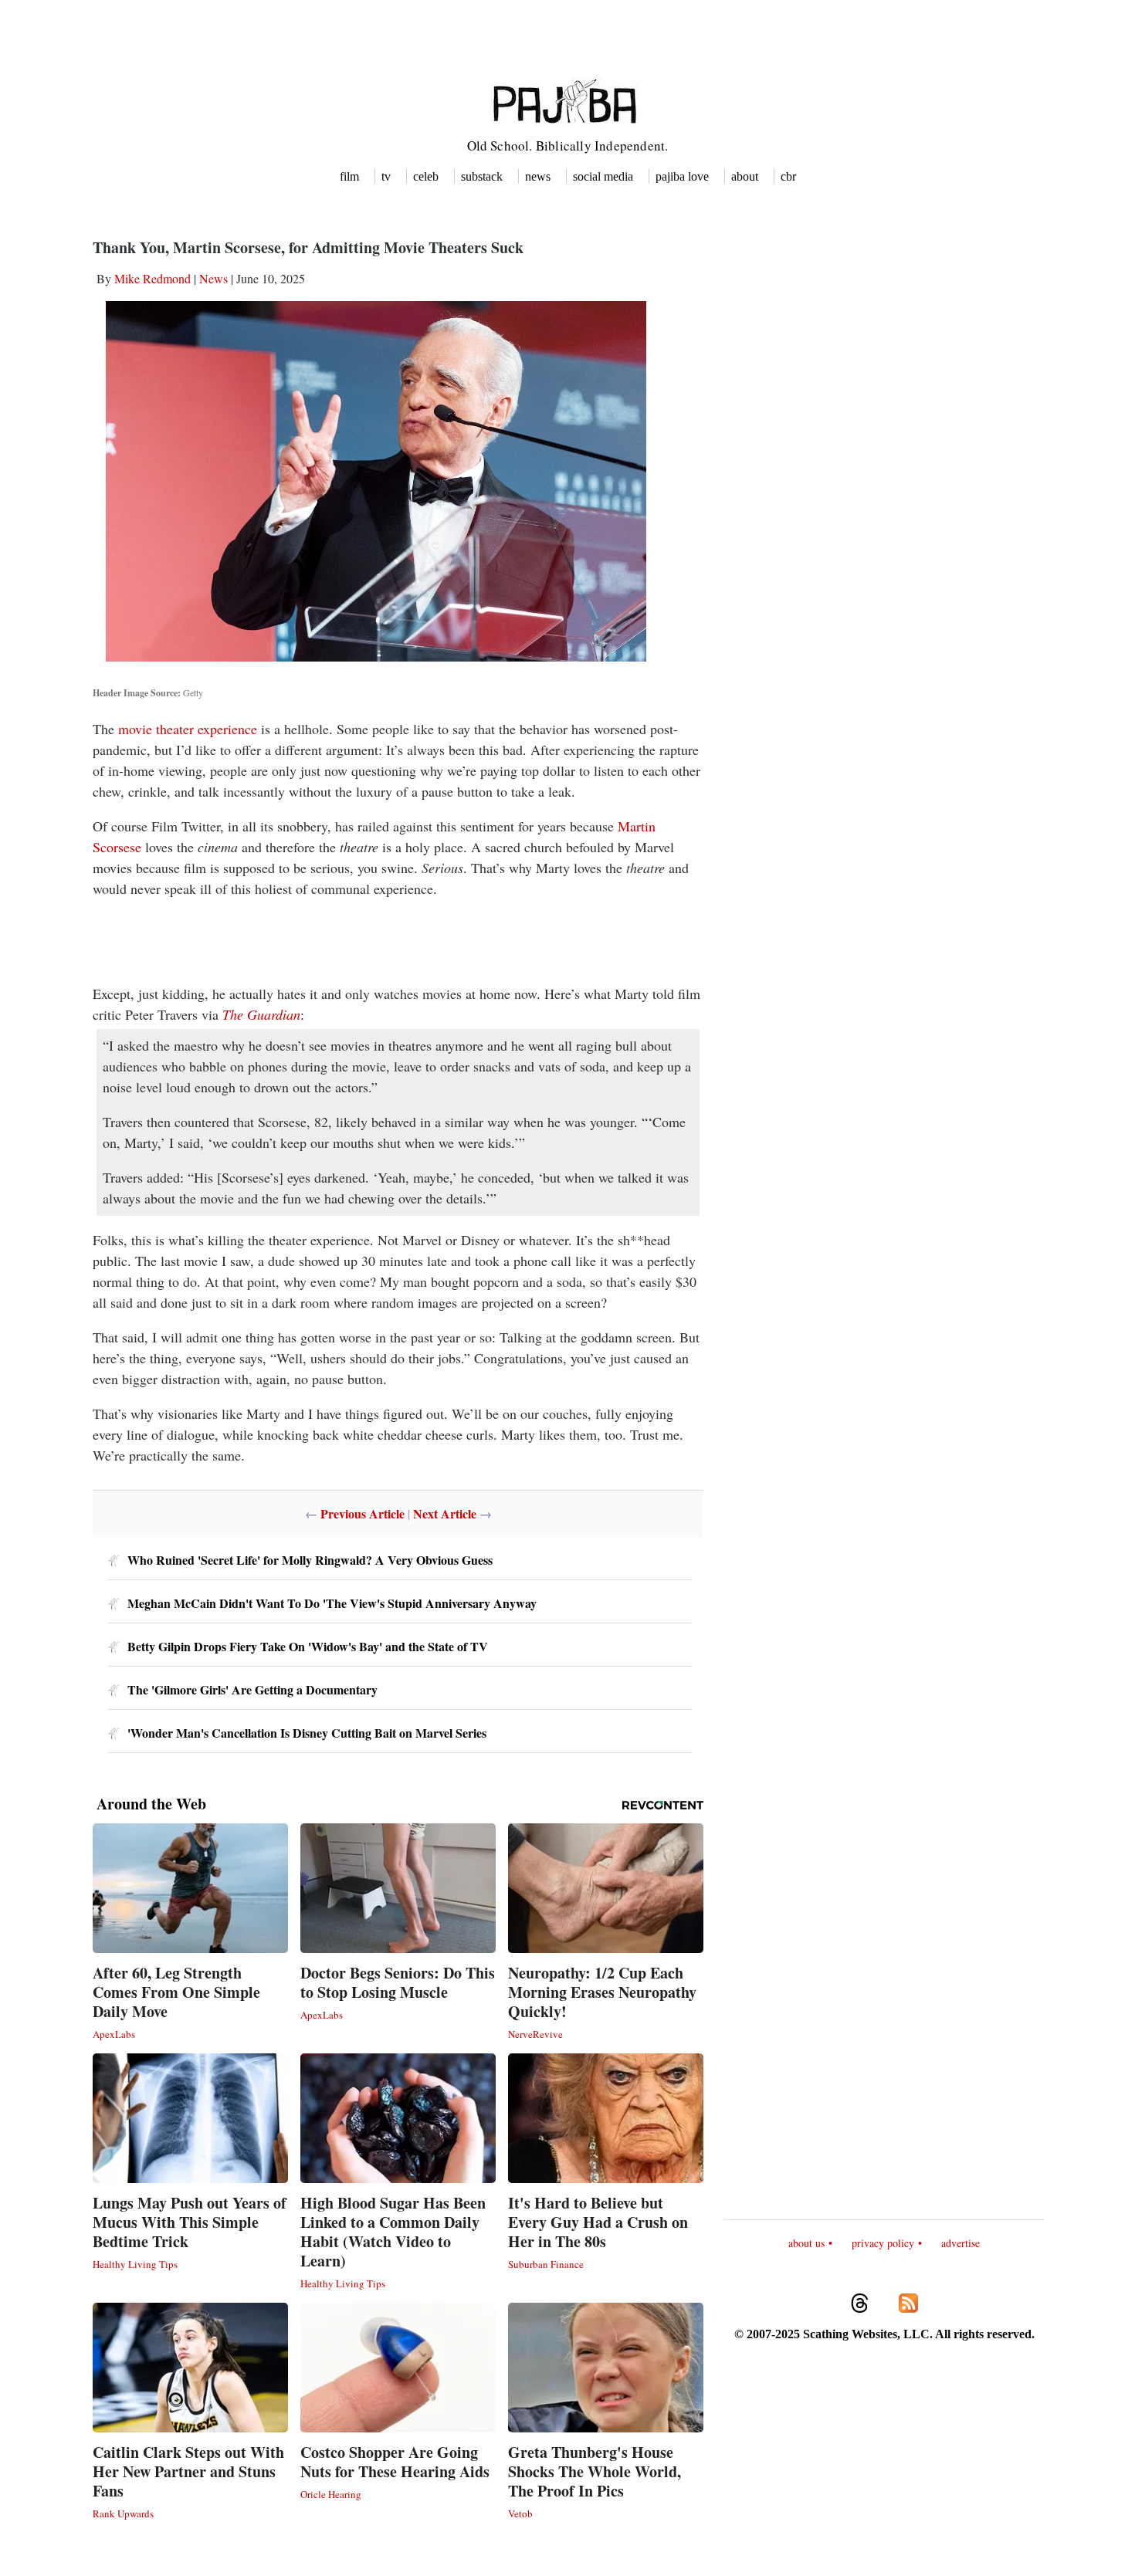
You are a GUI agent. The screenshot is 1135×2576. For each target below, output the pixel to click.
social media (603, 176)
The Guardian (261, 1014)
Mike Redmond (152, 278)
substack (482, 176)
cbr (788, 176)
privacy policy (883, 2243)
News (213, 278)
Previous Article (363, 1513)
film (349, 176)
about (745, 176)
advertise (961, 2243)
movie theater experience (188, 729)
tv (386, 176)
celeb (426, 176)
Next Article (445, 1513)
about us (806, 2243)
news (538, 176)
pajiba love (682, 176)
